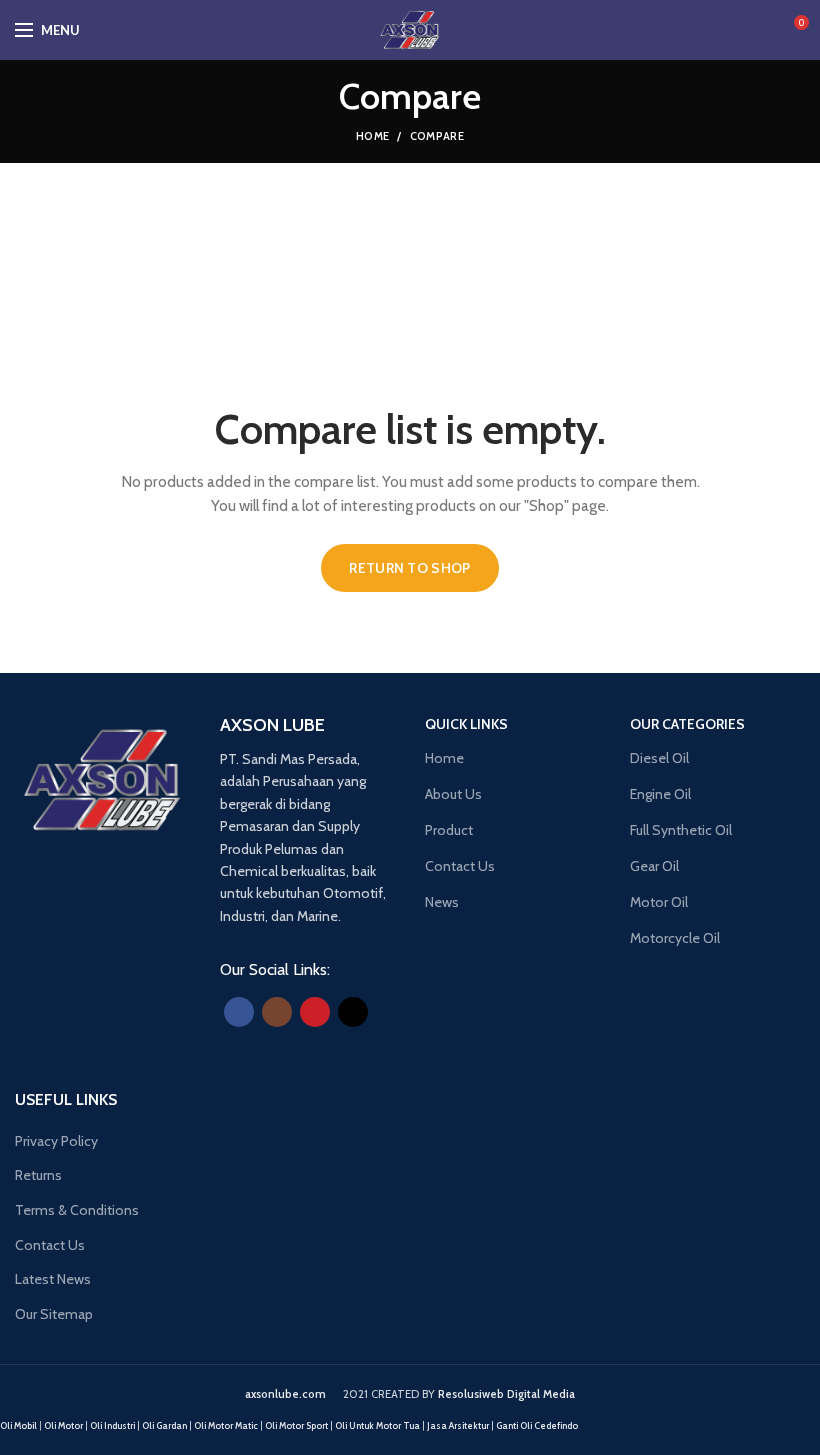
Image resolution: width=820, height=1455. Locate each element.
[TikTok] (353, 1012)
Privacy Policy (56, 1141)
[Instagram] (277, 1012)
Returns (38, 1175)
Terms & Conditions (77, 1210)
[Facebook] (239, 1012)
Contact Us (50, 1245)
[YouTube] (315, 1012)
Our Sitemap (54, 1314)
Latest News (53, 1279)
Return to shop (409, 568)
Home (372, 136)
